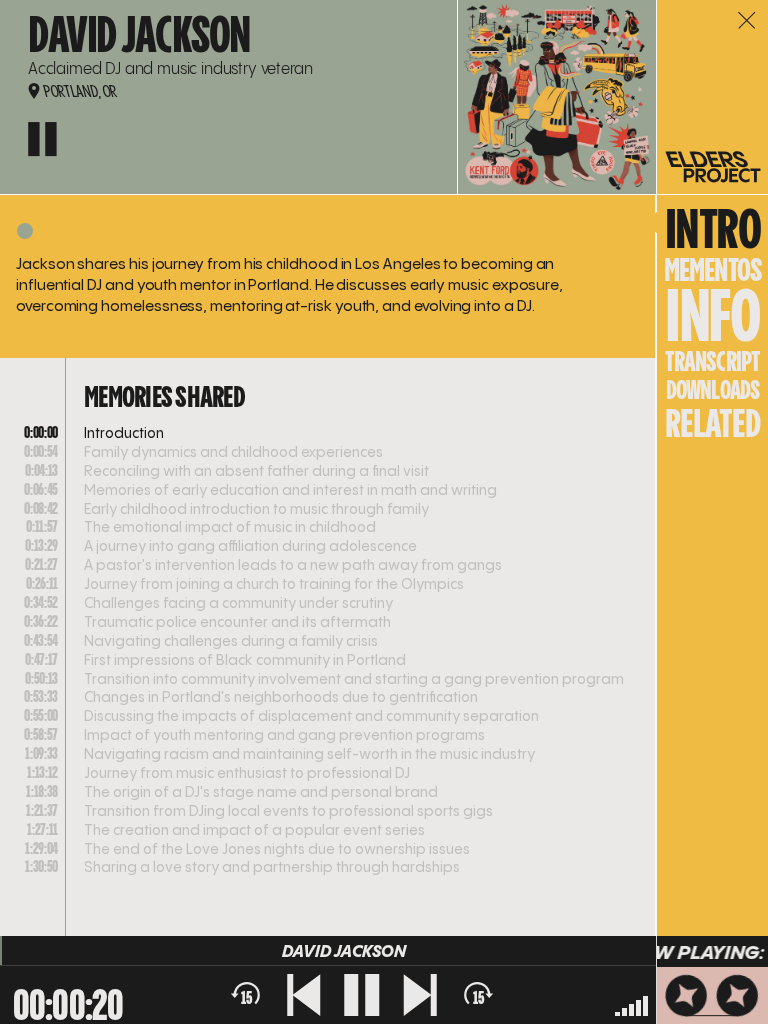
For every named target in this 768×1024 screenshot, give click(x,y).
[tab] (713, 269)
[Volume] (631, 1004)
